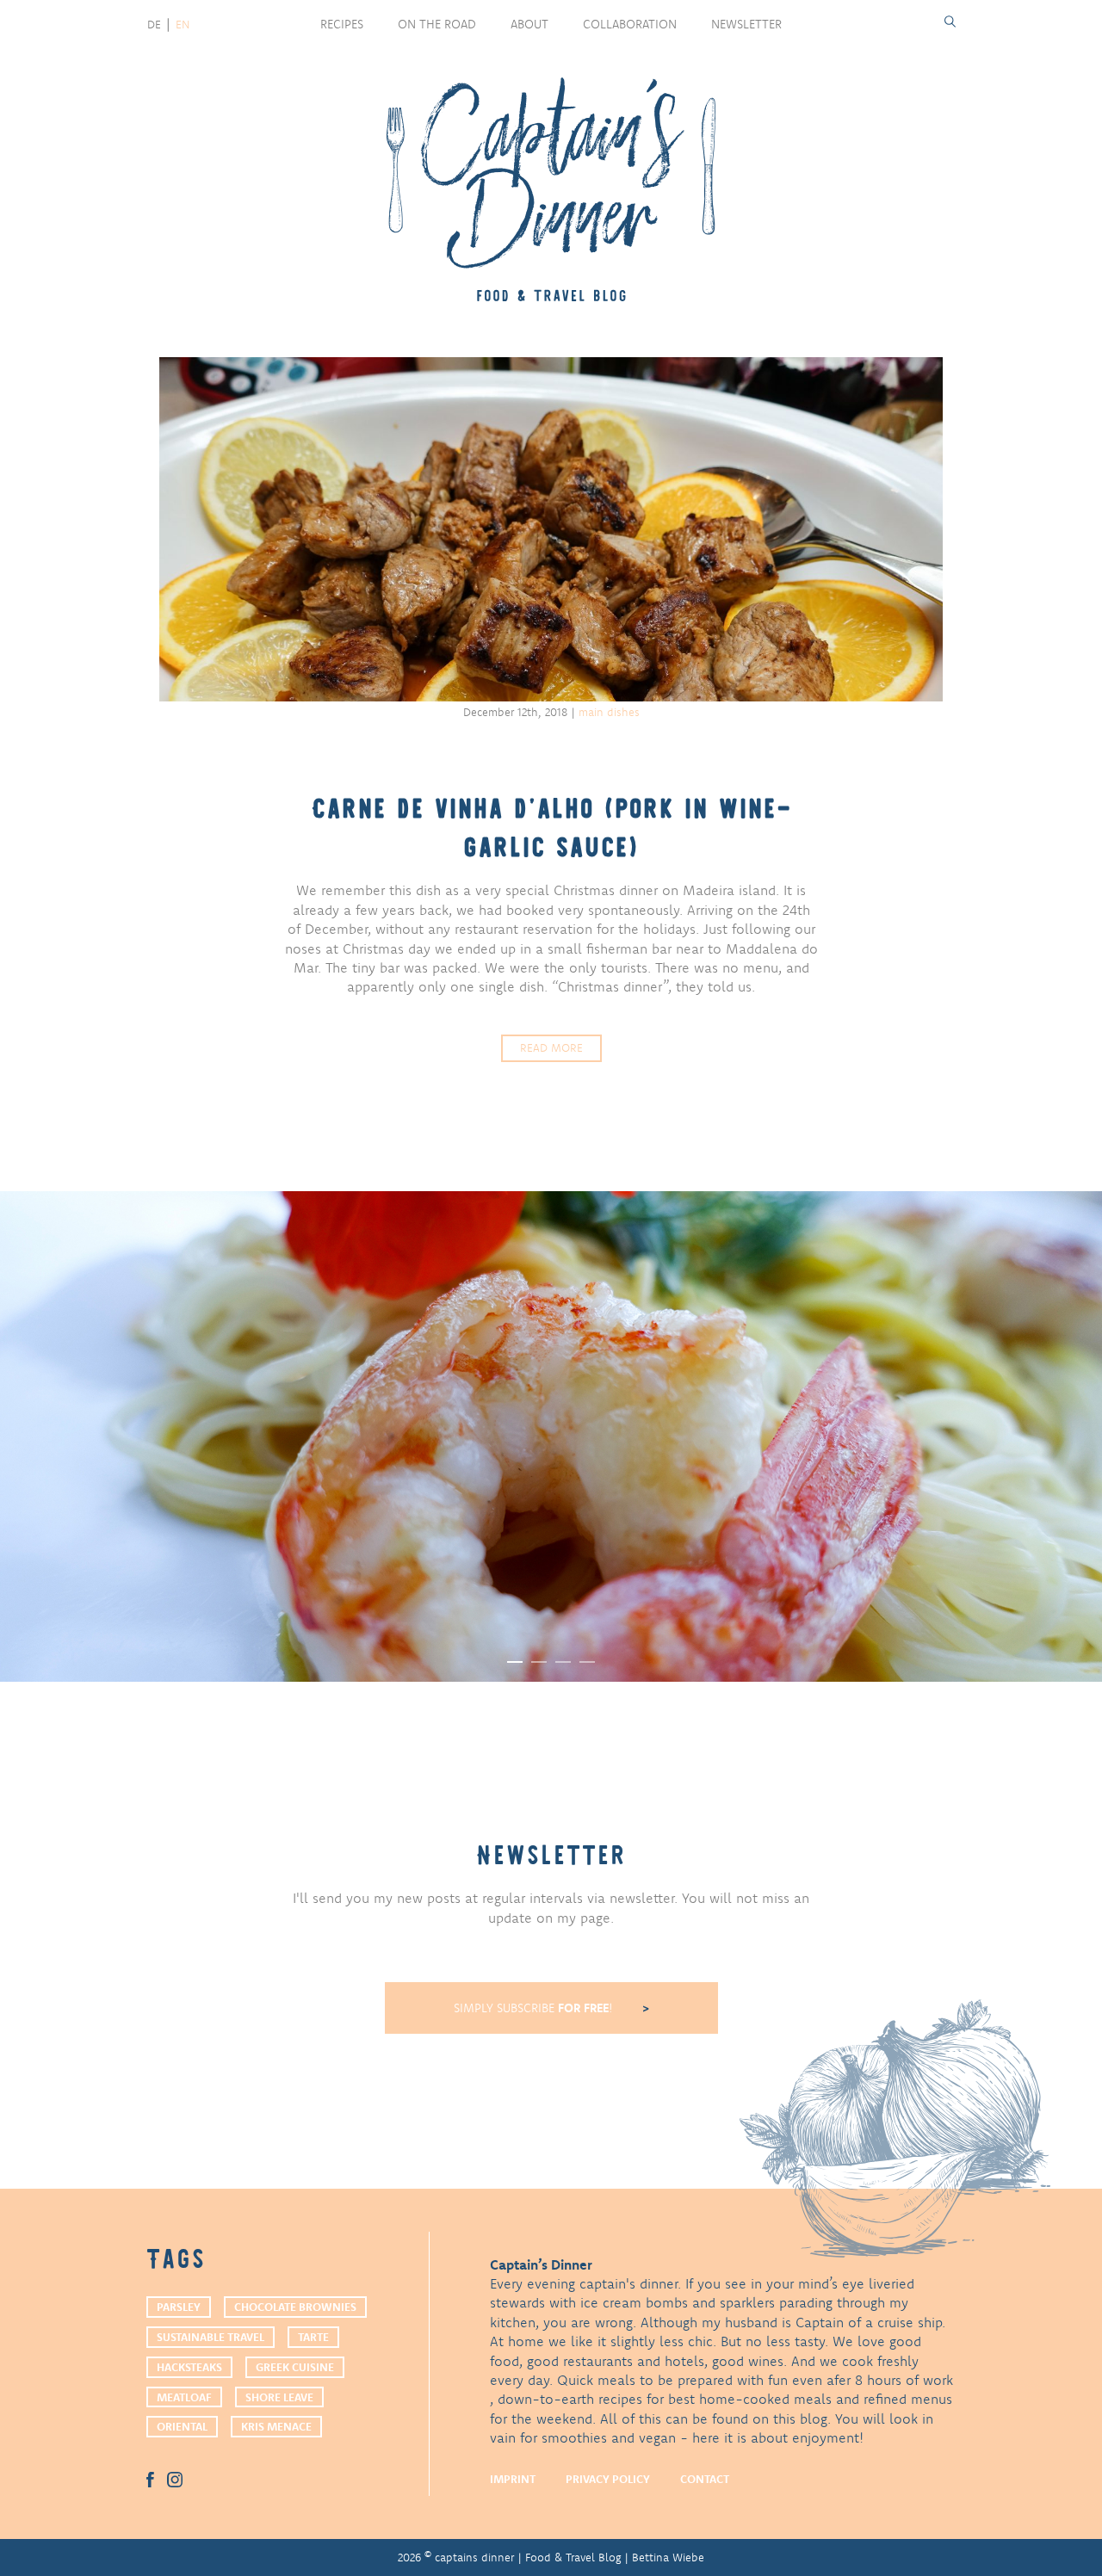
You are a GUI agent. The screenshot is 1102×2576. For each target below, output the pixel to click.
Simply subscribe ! (535, 2008)
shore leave (279, 2397)
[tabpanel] (551, 1436)
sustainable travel (210, 2337)
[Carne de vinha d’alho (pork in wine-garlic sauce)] (551, 529)
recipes (342, 24)
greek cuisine (295, 2367)
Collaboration (630, 24)
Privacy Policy (608, 2479)
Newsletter (746, 24)
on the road (437, 24)
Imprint (513, 2479)
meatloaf (184, 2397)
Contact (705, 2479)
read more (551, 1047)
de (154, 24)
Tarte (313, 2337)
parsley (179, 2307)
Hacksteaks (189, 2367)
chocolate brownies (295, 2307)
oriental (182, 2426)
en (183, 24)
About (529, 24)
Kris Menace (276, 2426)
